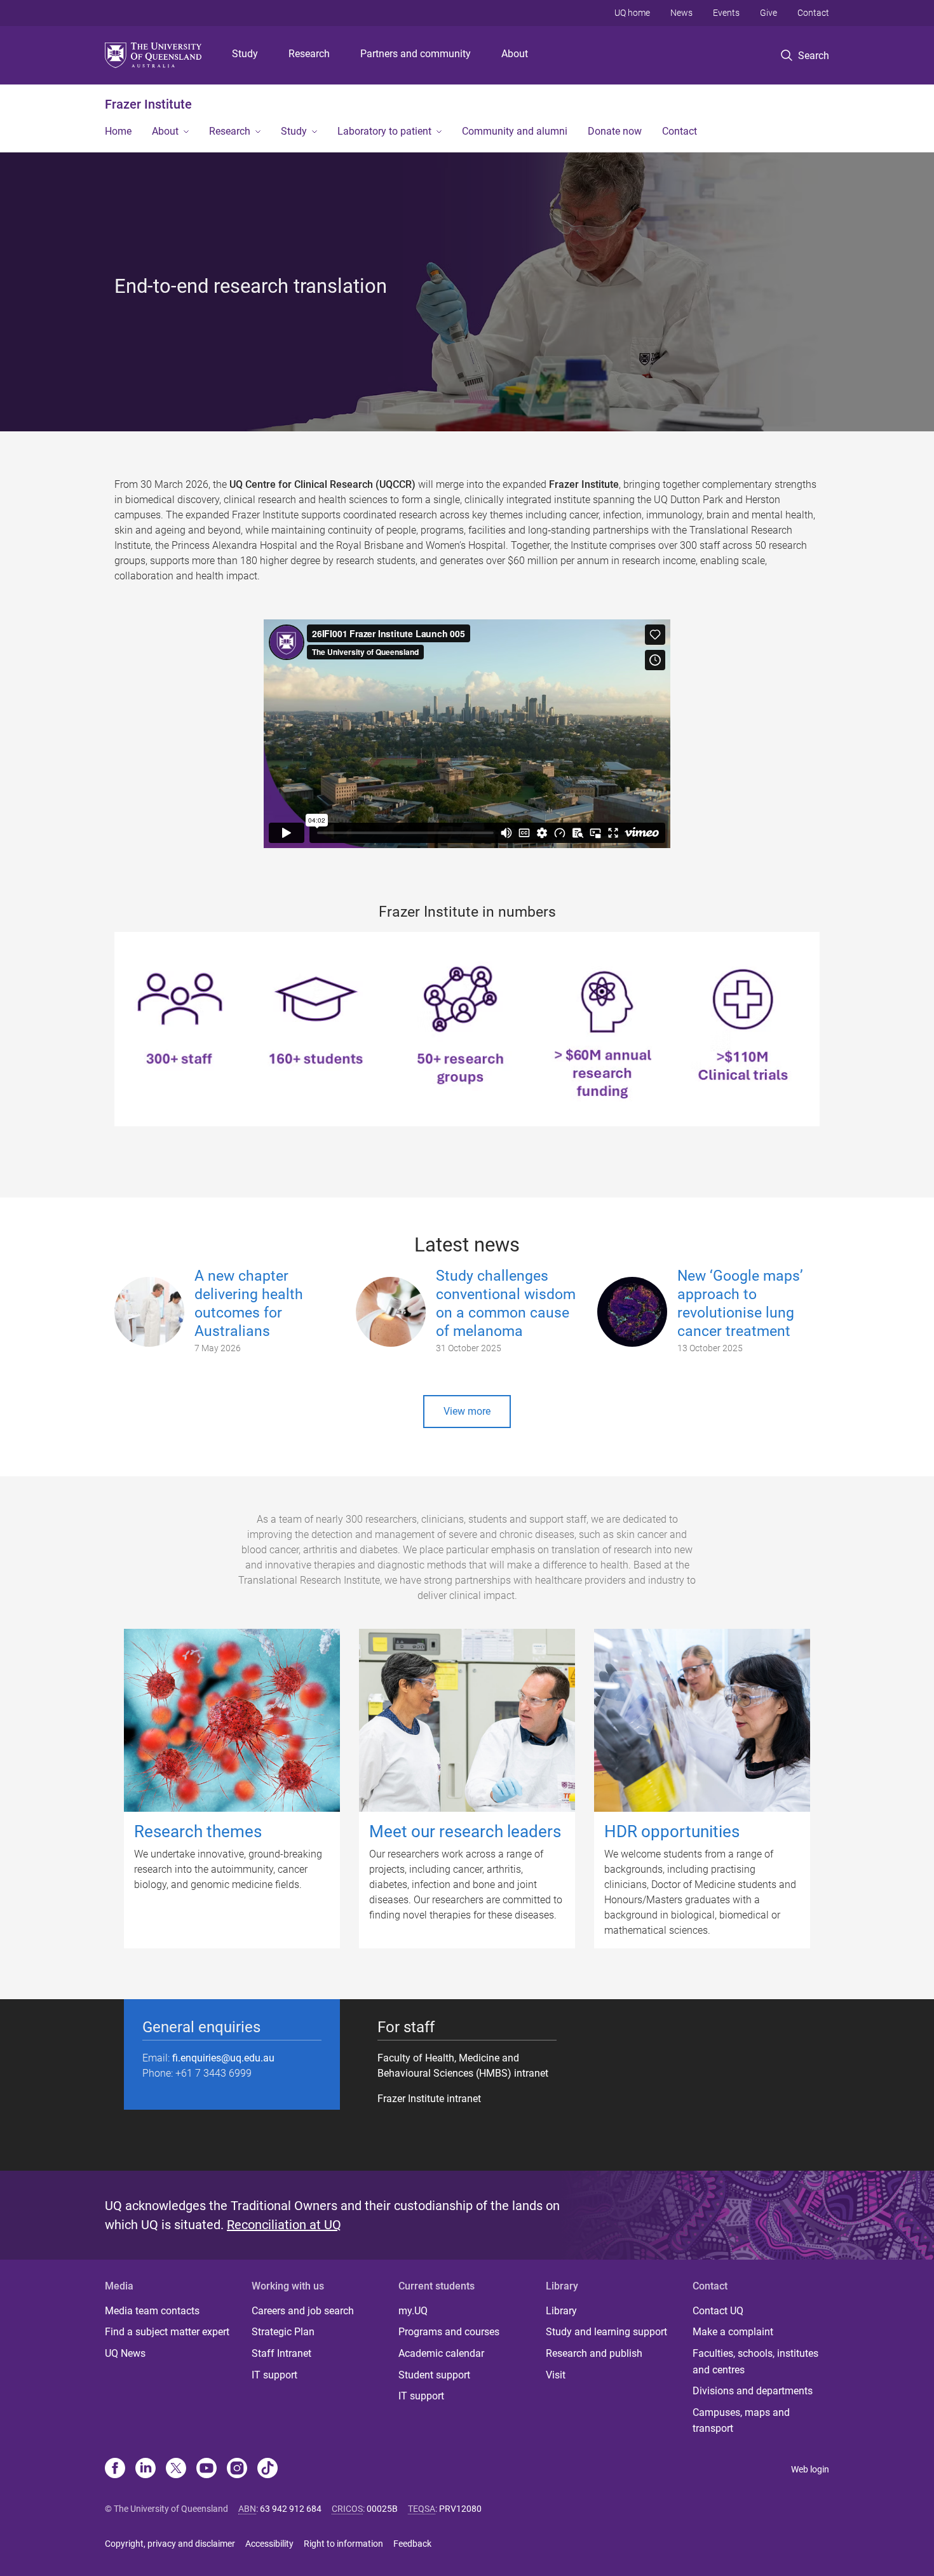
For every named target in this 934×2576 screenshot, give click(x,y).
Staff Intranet (281, 2353)
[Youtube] (206, 2469)
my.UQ (413, 2311)
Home (118, 131)
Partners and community (416, 54)
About (515, 54)
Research (309, 54)
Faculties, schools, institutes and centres (755, 2362)
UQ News (125, 2353)
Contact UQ (718, 2311)
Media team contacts (152, 2311)
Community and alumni (515, 131)
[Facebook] (115, 2469)
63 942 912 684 (291, 2509)
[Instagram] (237, 2469)
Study (245, 54)
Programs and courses (449, 2332)
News (681, 13)
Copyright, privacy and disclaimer (170, 2544)
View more (467, 1411)
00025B (382, 2509)
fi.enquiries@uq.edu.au (223, 2058)
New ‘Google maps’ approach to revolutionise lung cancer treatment (740, 1303)
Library (561, 2311)
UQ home (632, 13)
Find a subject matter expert (167, 2332)
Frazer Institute (148, 104)
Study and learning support (606, 2332)
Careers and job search (303, 2311)
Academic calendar (441, 2353)
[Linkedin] (146, 2469)
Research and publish (594, 2353)
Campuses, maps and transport (741, 2421)
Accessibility (269, 2544)
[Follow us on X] (176, 2469)
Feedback (412, 2544)
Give (768, 13)
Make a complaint (733, 2332)
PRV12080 (460, 2509)
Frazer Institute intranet (429, 2099)
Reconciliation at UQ (284, 2225)
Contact (813, 13)
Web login (810, 2469)
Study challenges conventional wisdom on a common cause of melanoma (506, 1303)
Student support (434, 2375)
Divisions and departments (753, 2391)
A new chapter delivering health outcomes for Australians (249, 1303)
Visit (556, 2375)
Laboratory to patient (384, 131)
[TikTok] (267, 2469)
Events (726, 13)
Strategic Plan (283, 2332)
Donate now (615, 131)
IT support (274, 2375)
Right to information (343, 2544)
